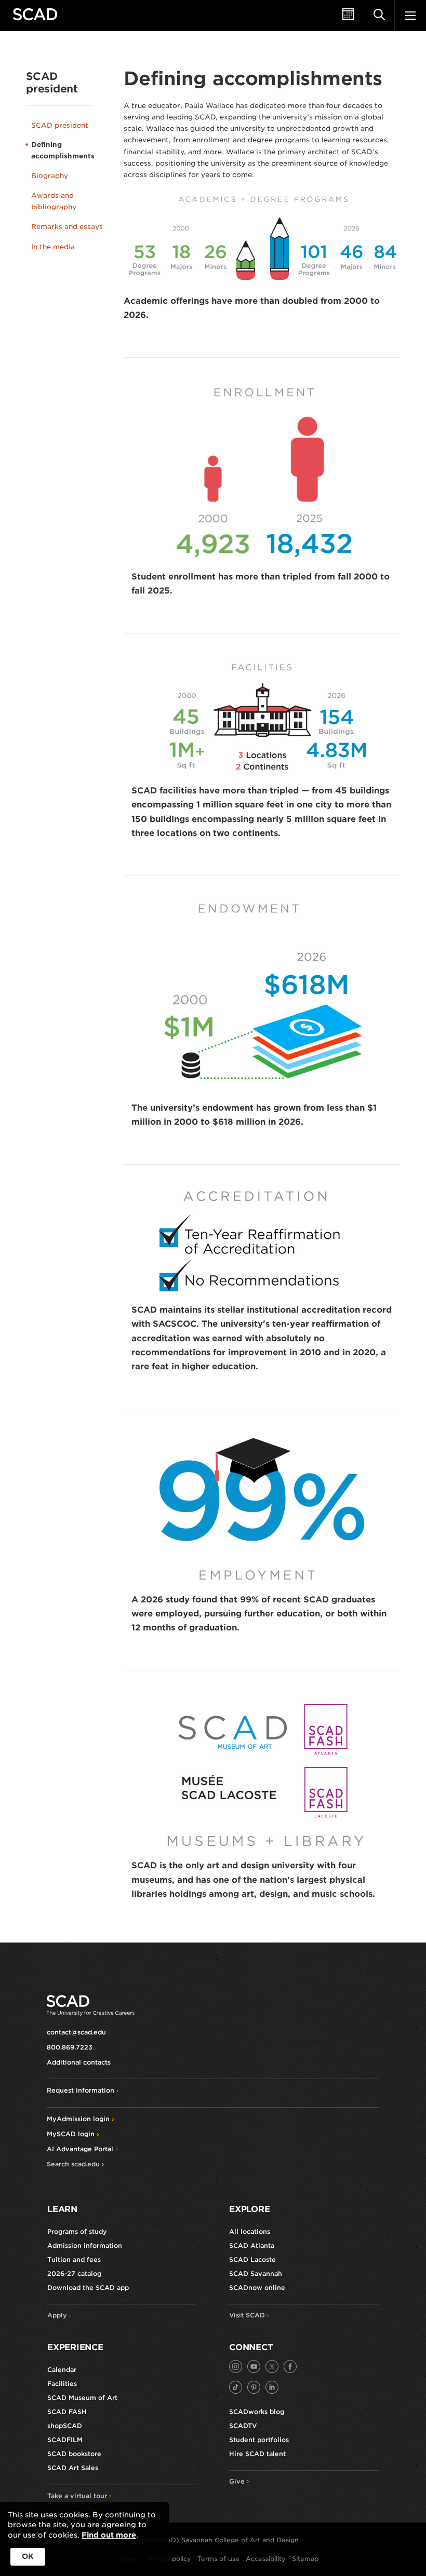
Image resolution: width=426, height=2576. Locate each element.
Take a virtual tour (77, 2496)
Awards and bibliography (54, 201)
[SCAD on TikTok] (236, 2387)
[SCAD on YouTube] (254, 2366)
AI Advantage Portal (80, 2149)
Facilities (62, 2384)
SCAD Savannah (256, 2274)
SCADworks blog (257, 2412)
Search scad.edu (73, 2164)
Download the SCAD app (88, 2288)
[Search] (379, 16)
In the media (53, 247)
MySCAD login (71, 2134)
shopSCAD (65, 2426)
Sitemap (305, 2559)
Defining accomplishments (63, 150)
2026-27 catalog (74, 2274)
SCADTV (243, 2426)
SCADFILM (65, 2440)
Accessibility (266, 2559)
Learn (62, 2209)
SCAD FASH (67, 2412)
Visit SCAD (247, 2315)
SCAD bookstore (74, 2454)
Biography (50, 176)
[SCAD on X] (272, 2366)
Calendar (62, 2370)
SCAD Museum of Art (82, 2398)
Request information (81, 2090)
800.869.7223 (70, 2047)
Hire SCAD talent (257, 2454)
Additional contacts (79, 2062)
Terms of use (218, 2559)
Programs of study (77, 2231)
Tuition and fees (74, 2260)
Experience (75, 2347)
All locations (250, 2231)
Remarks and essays (67, 227)
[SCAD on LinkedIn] (272, 2387)
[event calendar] (348, 16)
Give (237, 2481)
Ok (28, 2556)
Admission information (85, 2245)
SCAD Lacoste (252, 2260)
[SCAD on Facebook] (290, 2366)
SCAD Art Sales (73, 2468)
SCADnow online (257, 2288)
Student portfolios (259, 2440)
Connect (251, 2347)
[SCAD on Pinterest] (254, 2387)
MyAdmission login (78, 2119)
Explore (249, 2209)
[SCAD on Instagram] (236, 2366)
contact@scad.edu (76, 2032)
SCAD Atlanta (252, 2245)
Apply (57, 2315)
